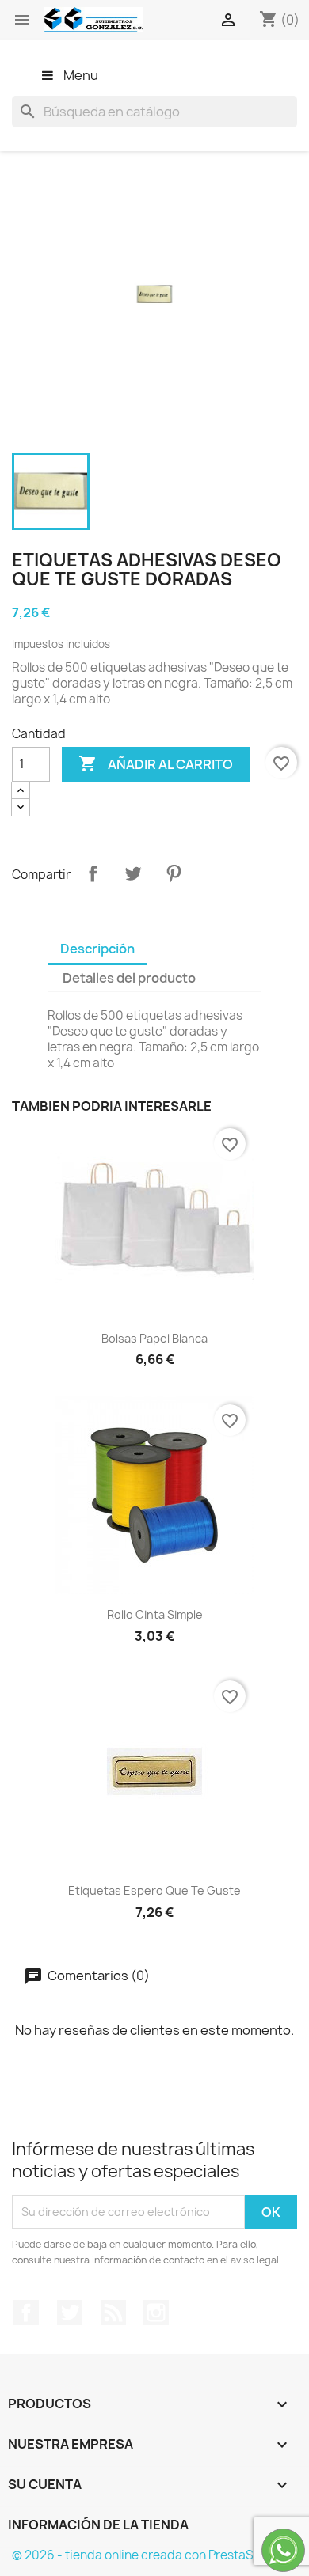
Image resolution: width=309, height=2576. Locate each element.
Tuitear (133, 873)
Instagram (156, 2313)
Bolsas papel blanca (154, 1338)
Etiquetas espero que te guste (154, 1890)
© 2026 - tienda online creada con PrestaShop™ (149, 2555)
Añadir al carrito (156, 763)
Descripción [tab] (97, 949)
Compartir (93, 873)
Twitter (70, 2313)
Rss (113, 2313)
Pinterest (174, 873)
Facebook (26, 2313)
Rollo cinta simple (155, 1614)
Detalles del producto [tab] (129, 978)
